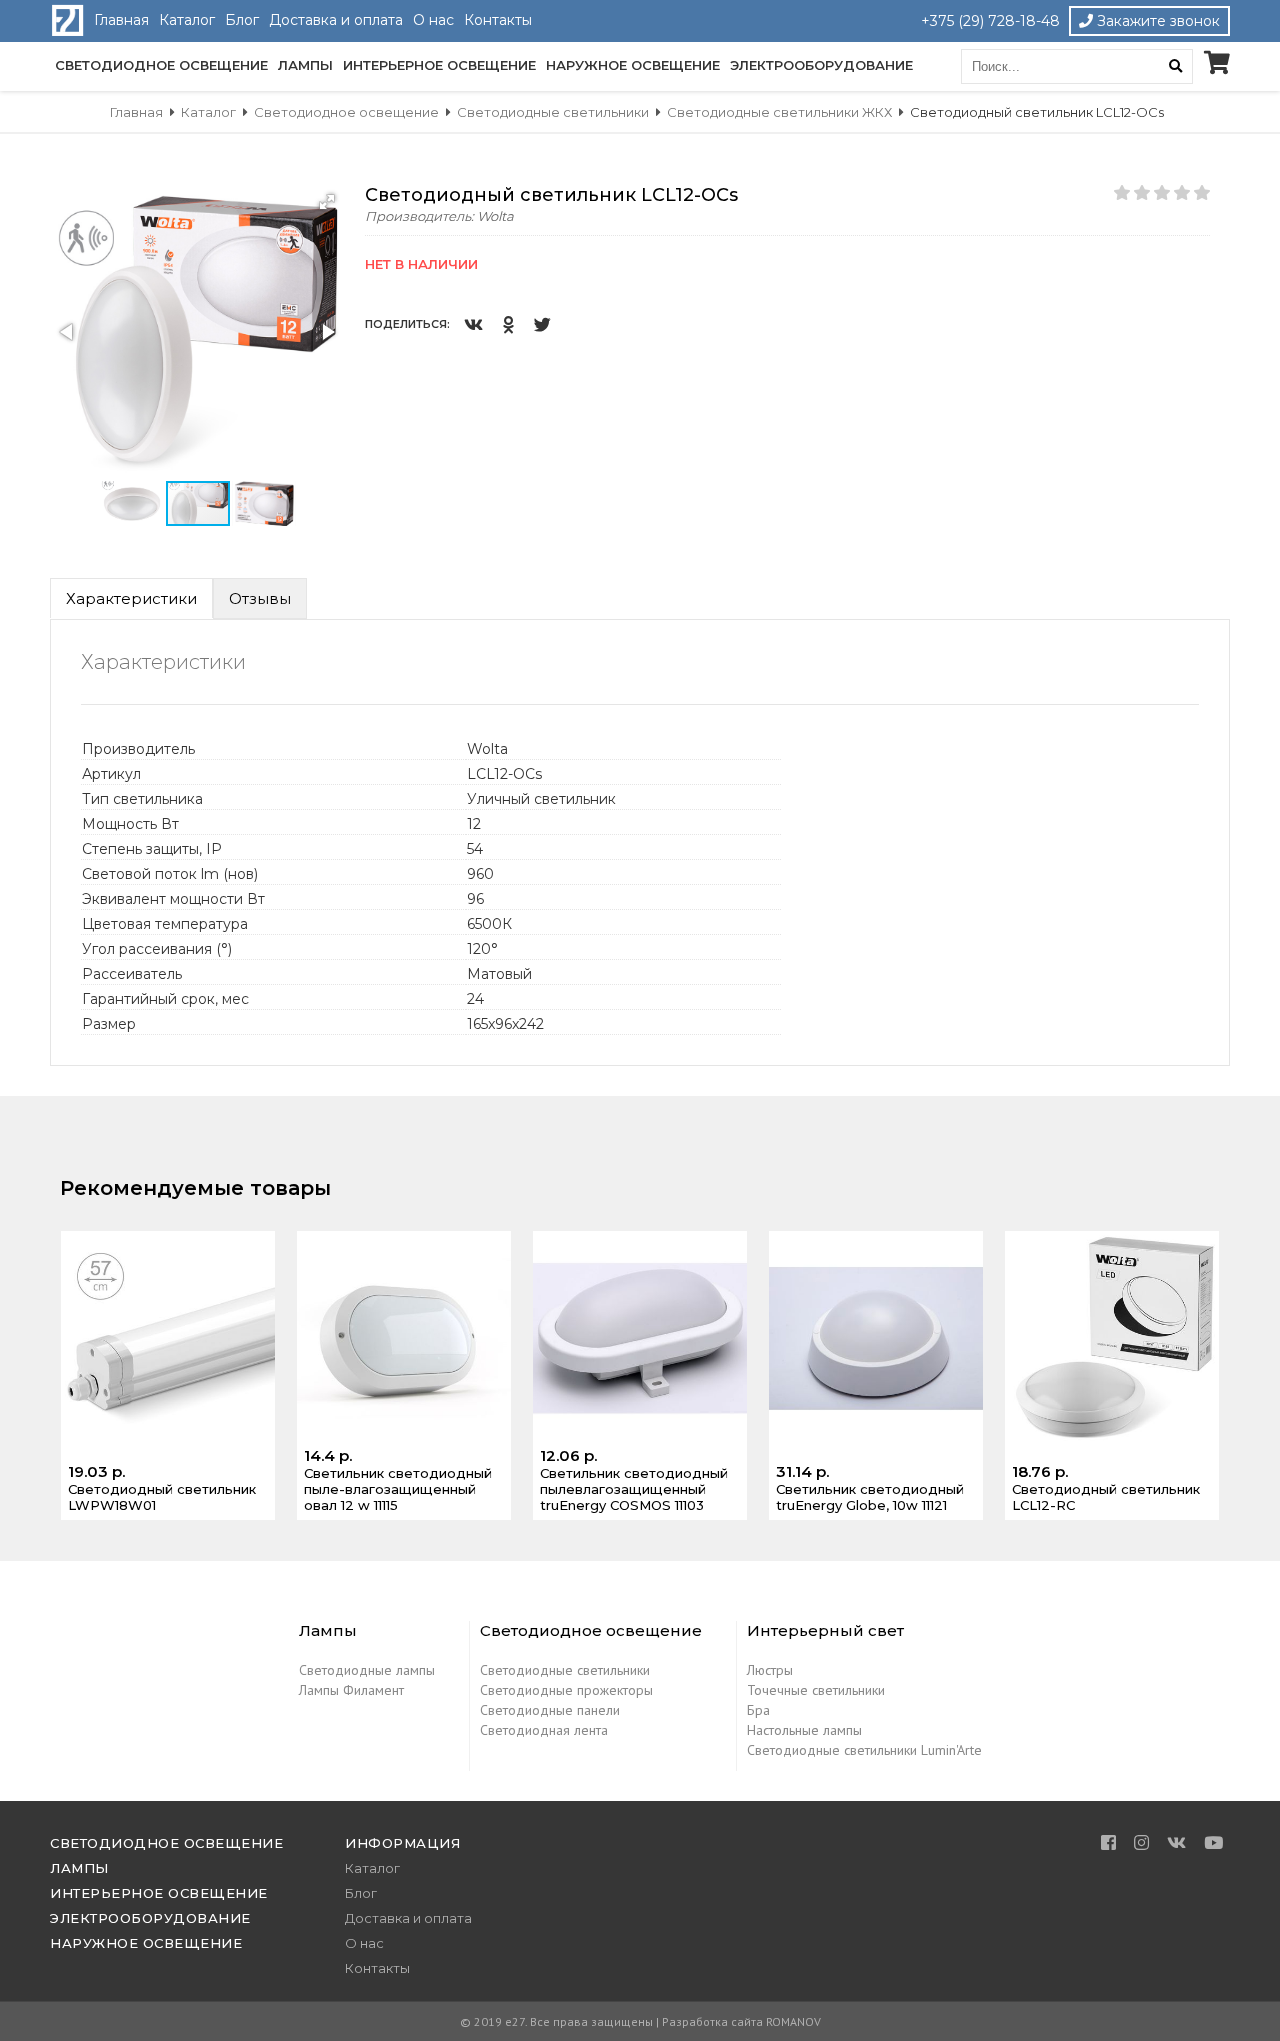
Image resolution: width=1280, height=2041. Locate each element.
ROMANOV (793, 2021)
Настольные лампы (804, 1730)
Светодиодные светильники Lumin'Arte (864, 1750)
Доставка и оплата (336, 20)
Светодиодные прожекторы (566, 1690)
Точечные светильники (816, 1690)
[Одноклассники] (508, 324)
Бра (758, 1710)
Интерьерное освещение (439, 65)
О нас (433, 20)
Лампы (305, 65)
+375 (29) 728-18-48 (990, 21)
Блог (242, 20)
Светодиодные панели (550, 1710)
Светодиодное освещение (161, 65)
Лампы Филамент (351, 1690)
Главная (121, 20)
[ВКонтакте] (473, 324)
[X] (542, 324)
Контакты (498, 20)
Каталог (187, 20)
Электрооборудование (821, 65)
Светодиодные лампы (367, 1670)
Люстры (770, 1670)
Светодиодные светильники (565, 1670)
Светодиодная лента (544, 1730)
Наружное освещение (633, 65)
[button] (327, 202)
